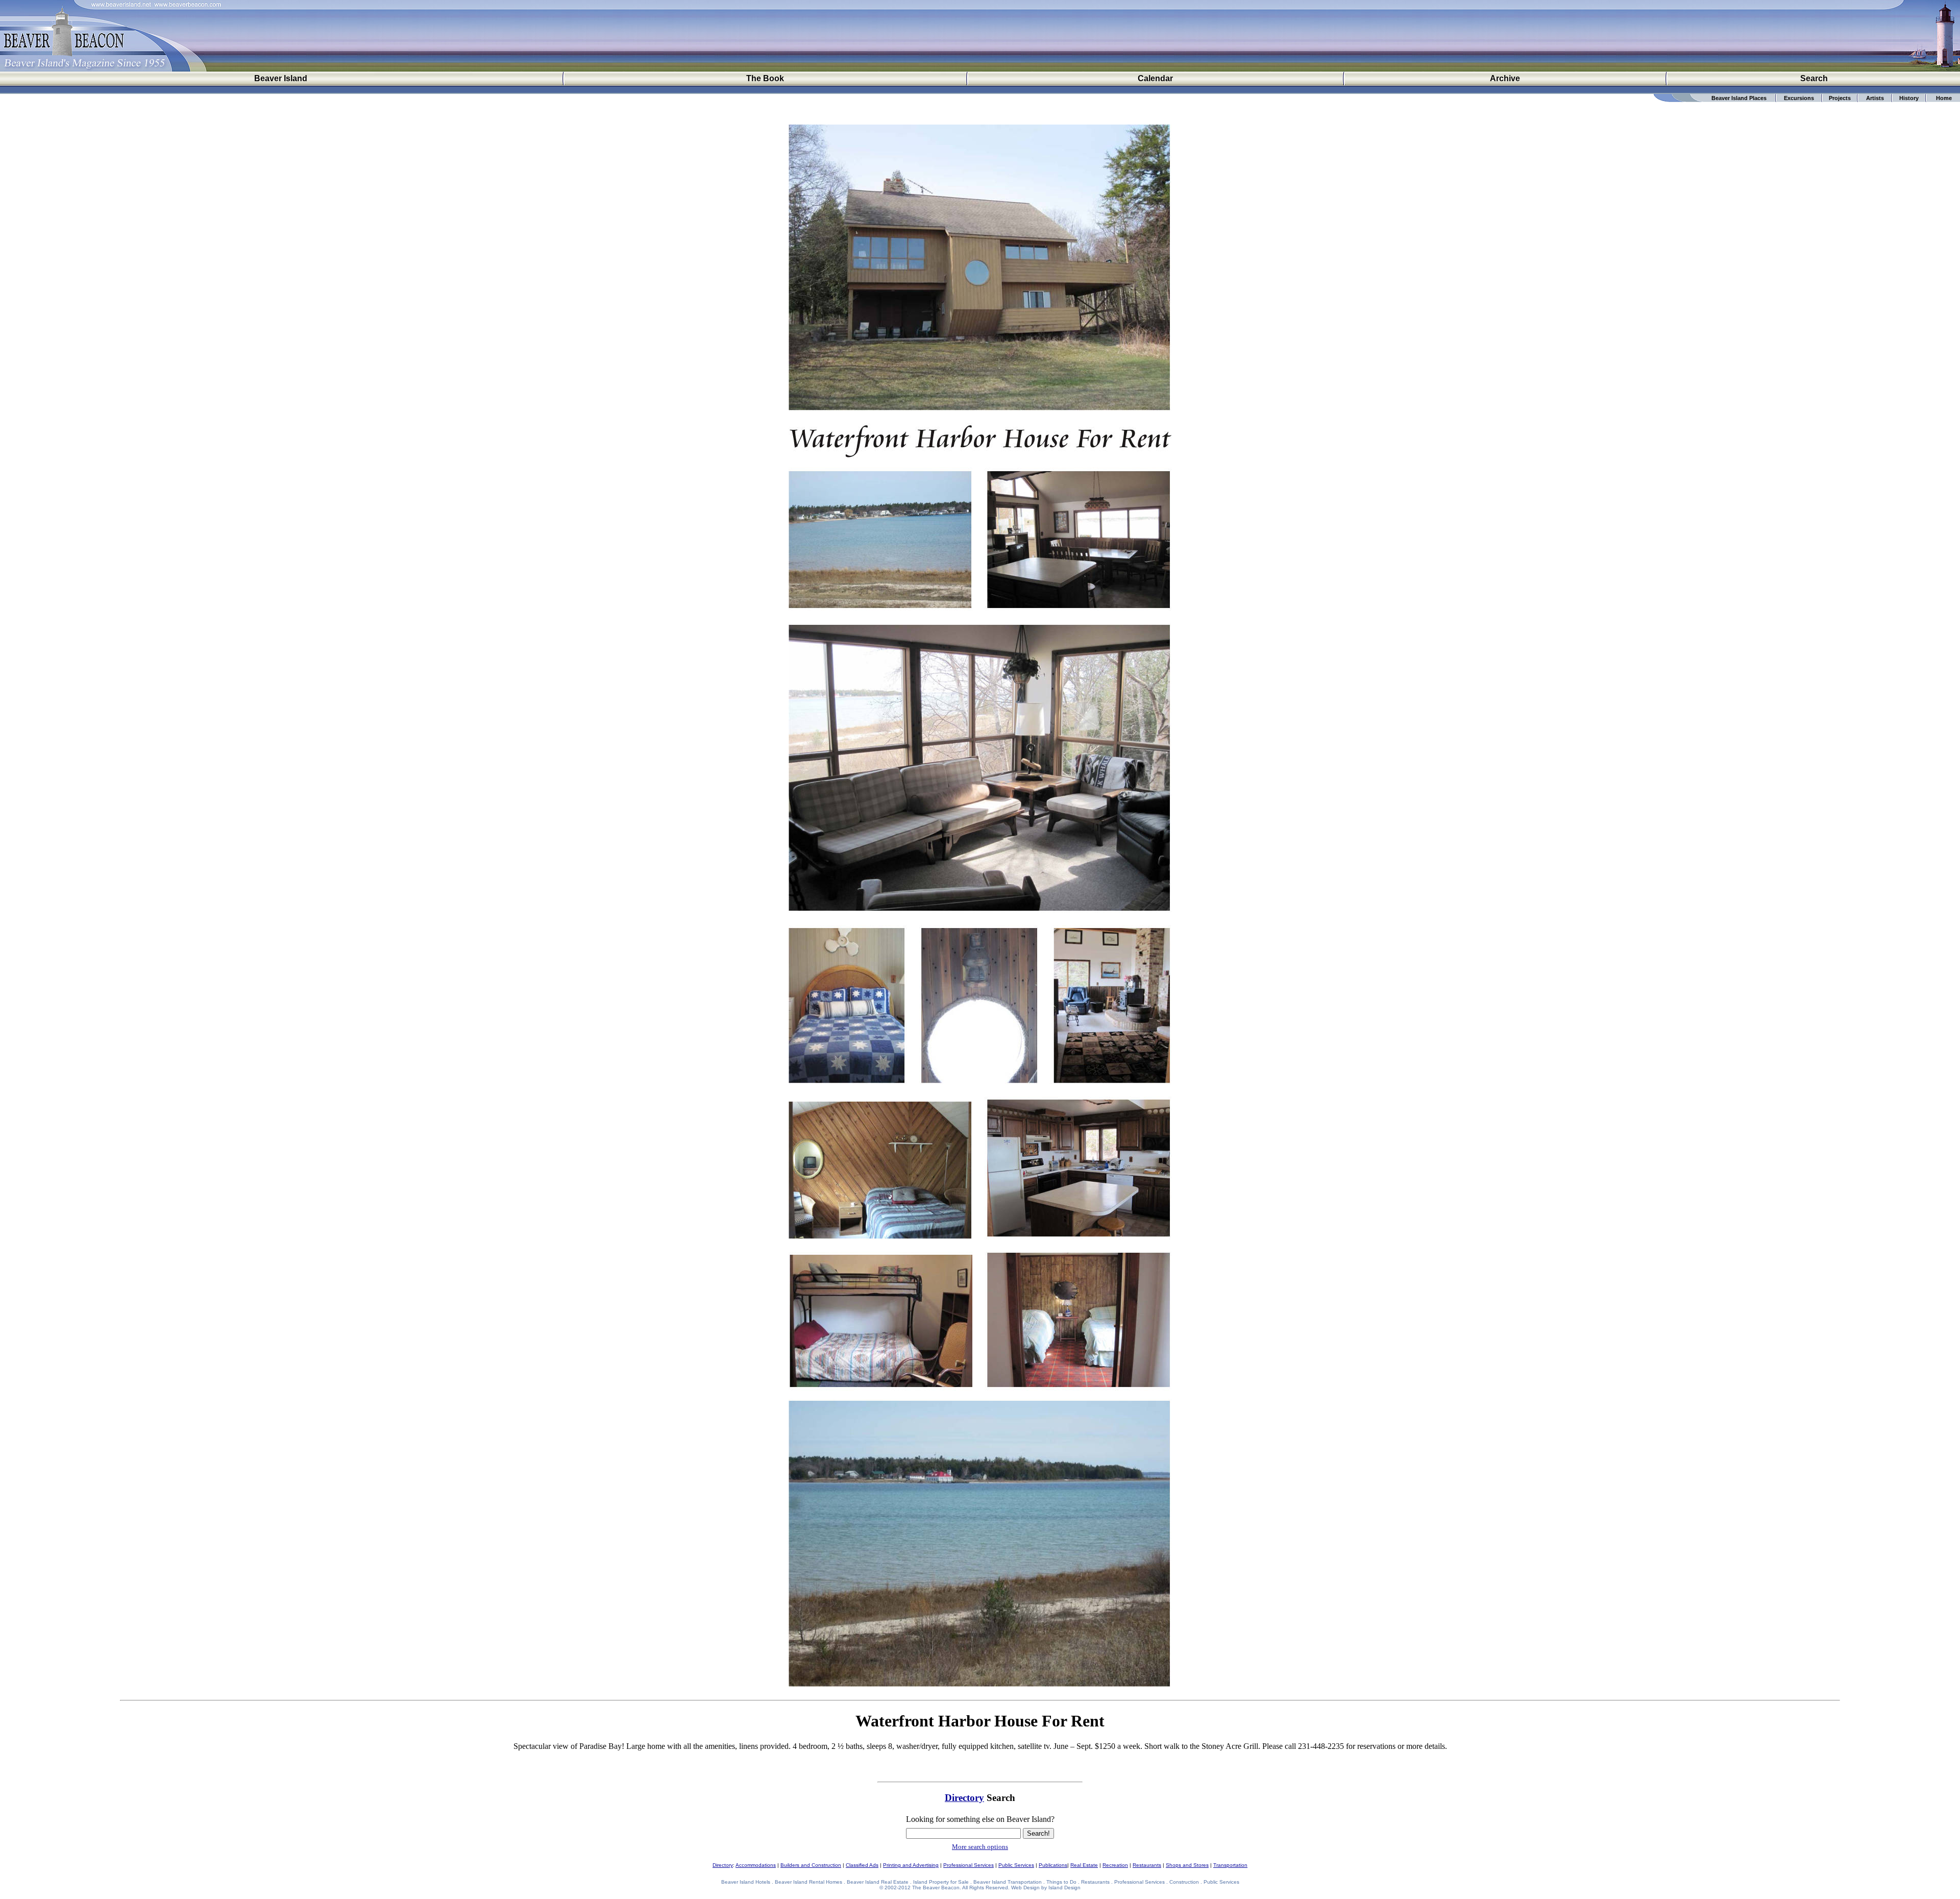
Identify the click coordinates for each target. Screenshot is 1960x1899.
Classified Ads (862, 1865)
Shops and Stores (1187, 1865)
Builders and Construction (811, 1865)
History (1909, 98)
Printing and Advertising (911, 1865)
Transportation (1230, 1865)
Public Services (1016, 1865)
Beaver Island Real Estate (878, 1882)
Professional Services (969, 1865)
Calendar (1155, 78)
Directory (964, 1798)
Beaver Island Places (1739, 98)
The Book (765, 78)
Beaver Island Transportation (1008, 1882)
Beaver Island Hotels (746, 1882)
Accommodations (756, 1865)
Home (1944, 98)
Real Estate (1084, 1865)
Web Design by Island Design (1046, 1888)
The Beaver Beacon (936, 1888)
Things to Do (1061, 1882)
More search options (980, 1847)
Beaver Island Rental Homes (808, 1882)
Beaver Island (281, 78)
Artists (1875, 98)
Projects (1840, 98)
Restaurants (1147, 1865)
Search (1814, 78)
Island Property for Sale (941, 1882)
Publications (1053, 1865)
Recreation (1115, 1865)
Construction (1184, 1882)
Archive (1505, 78)
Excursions (1799, 98)
